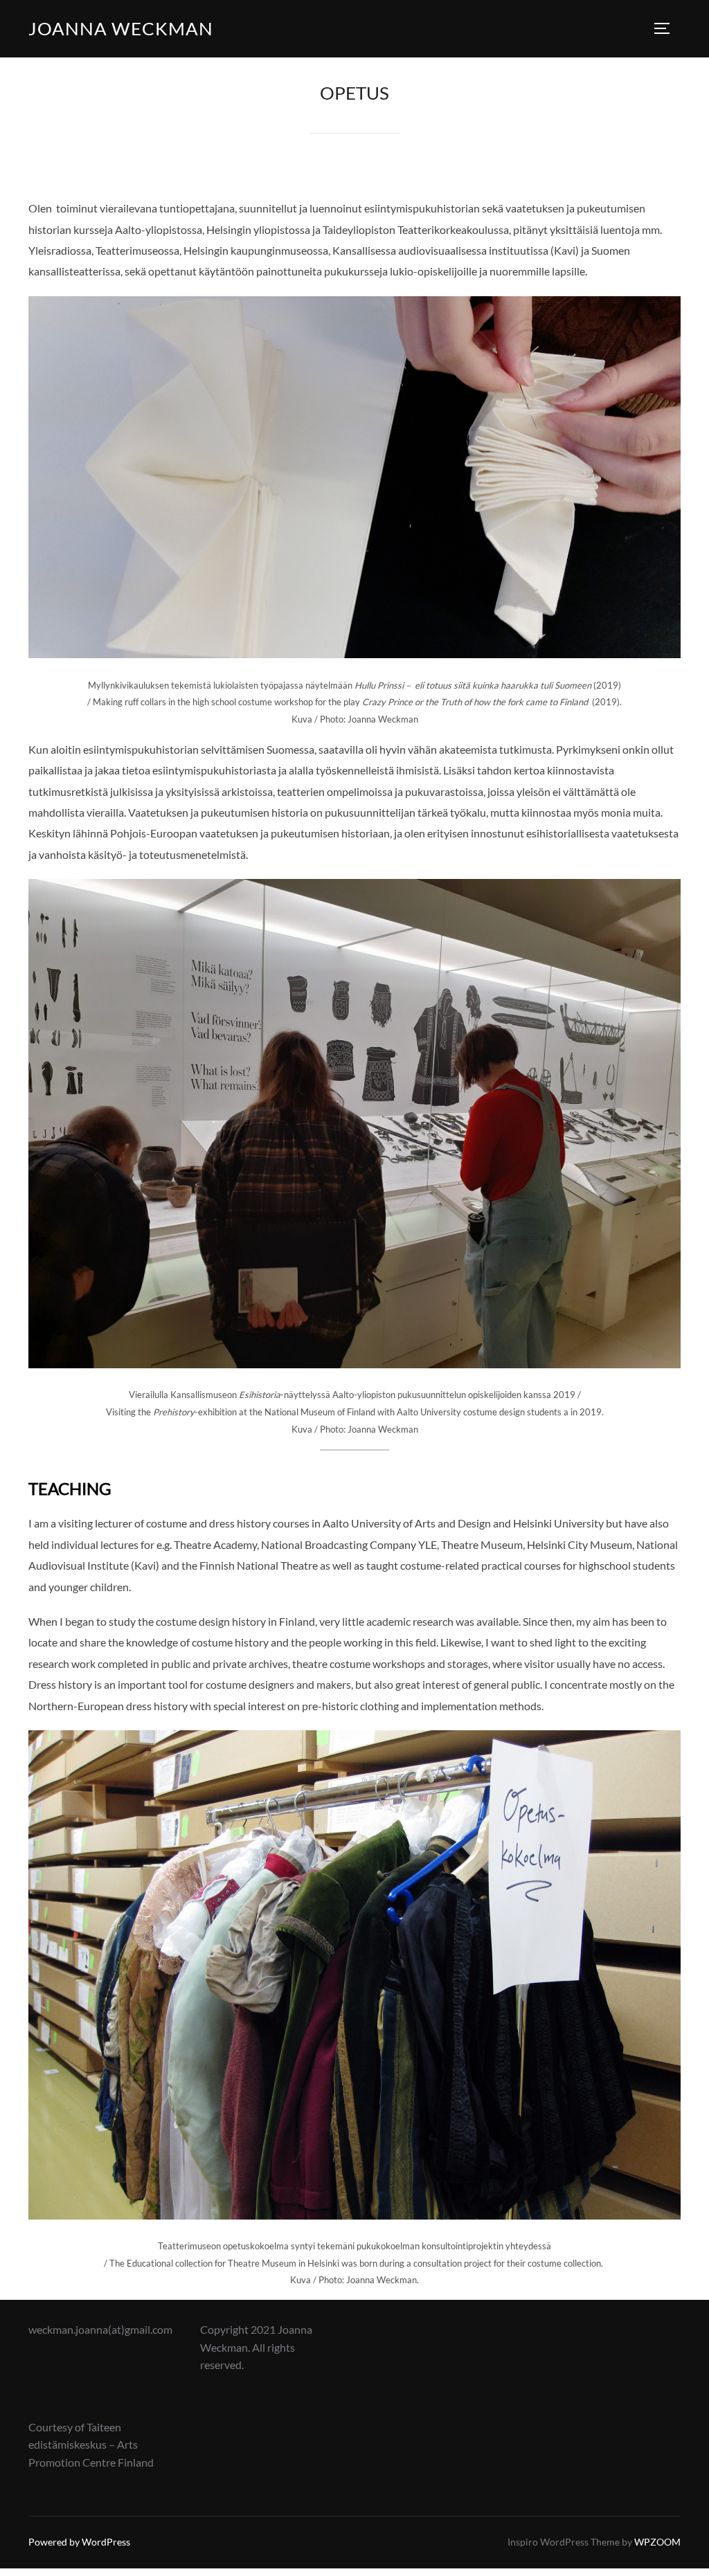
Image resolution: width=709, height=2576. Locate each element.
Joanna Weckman (121, 28)
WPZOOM (657, 2542)
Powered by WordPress (79, 2542)
